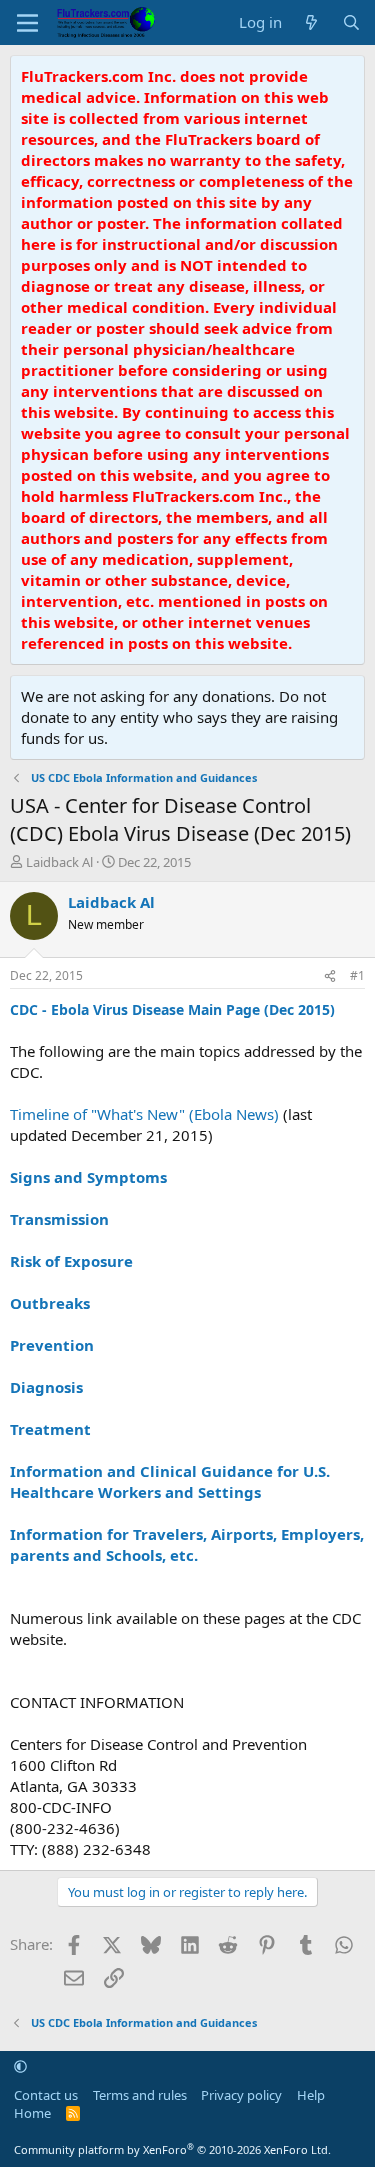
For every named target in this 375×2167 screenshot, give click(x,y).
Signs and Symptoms (88, 1177)
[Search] (351, 22)
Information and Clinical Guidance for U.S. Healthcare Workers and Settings (170, 1481)
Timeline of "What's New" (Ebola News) (144, 1114)
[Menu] (27, 23)
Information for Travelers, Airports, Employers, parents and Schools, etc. (187, 1544)
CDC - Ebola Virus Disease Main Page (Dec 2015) (172, 1009)
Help (311, 2095)
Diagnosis (46, 1387)
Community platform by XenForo (172, 2149)
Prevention (52, 1345)
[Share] (330, 976)
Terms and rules (140, 2095)
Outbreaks (50, 1303)
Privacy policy (241, 2095)
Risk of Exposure (71, 1261)
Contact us (46, 2095)
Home (32, 2113)
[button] (20, 2066)
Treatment (50, 1429)
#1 (357, 975)
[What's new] (311, 22)
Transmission (59, 1219)
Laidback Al (59, 862)
